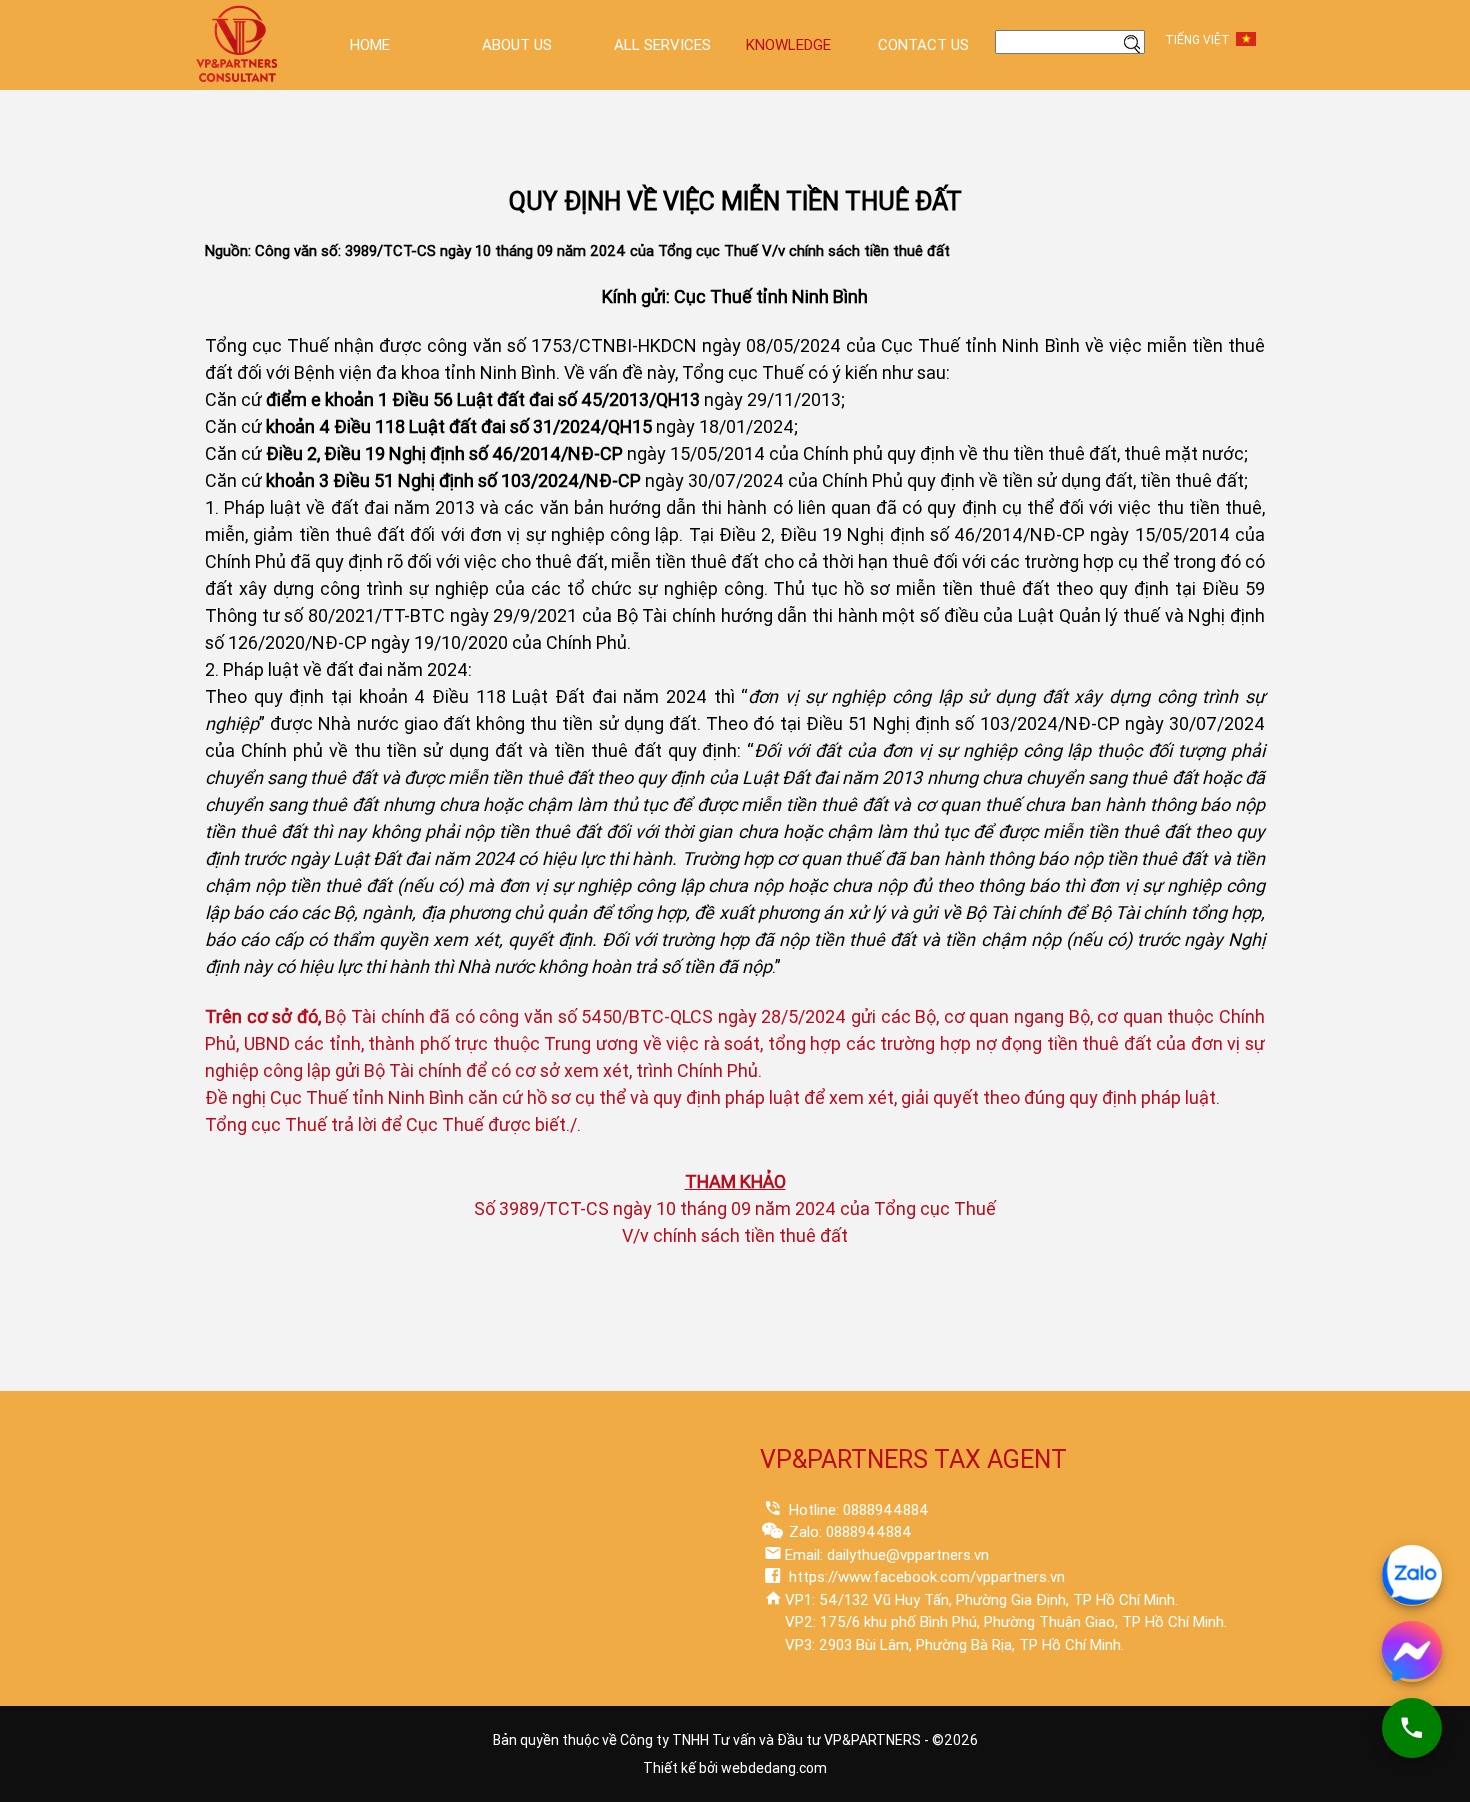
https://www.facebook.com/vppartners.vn (925, 1577)
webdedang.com (774, 1768)
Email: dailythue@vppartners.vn (887, 1555)
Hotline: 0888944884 (857, 1510)
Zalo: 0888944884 (848, 1532)
